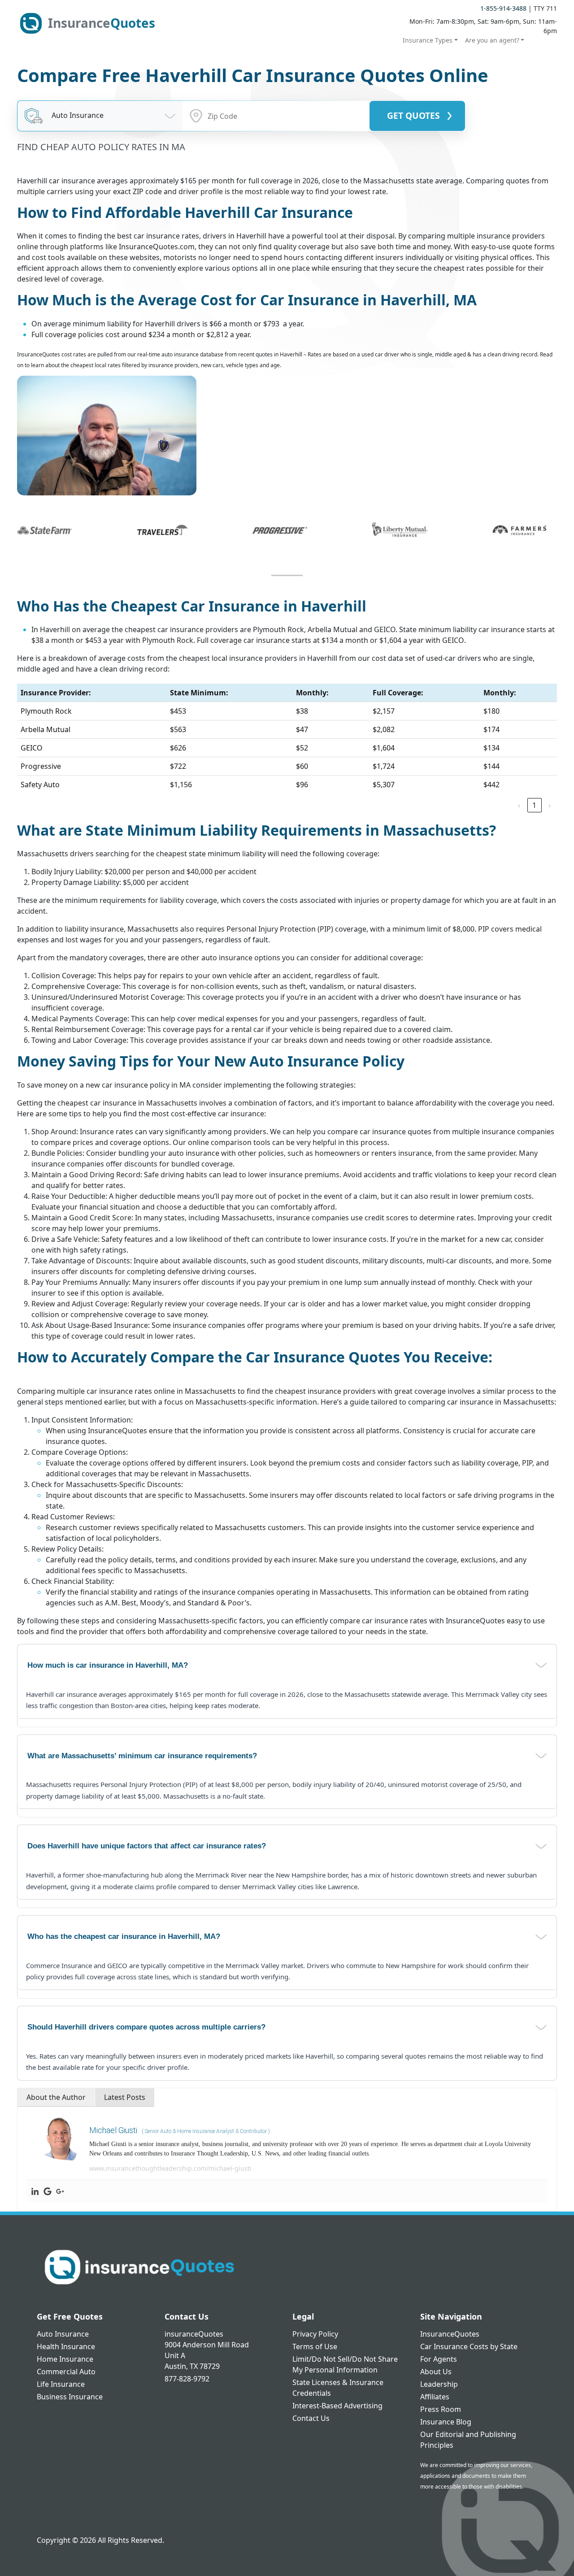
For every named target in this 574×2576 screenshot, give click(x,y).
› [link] (550, 805)
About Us (436, 2372)
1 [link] (534, 805)
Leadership (439, 2384)
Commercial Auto (66, 2372)
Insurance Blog (446, 2422)
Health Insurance (66, 2346)
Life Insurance (61, 2384)
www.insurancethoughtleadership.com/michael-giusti (170, 2168)
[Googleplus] (60, 2191)
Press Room (441, 2409)
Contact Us (311, 2418)
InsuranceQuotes (450, 2334)
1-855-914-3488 (503, 8)
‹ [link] (519, 805)
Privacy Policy (315, 2334)
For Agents (439, 2359)
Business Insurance (70, 2397)
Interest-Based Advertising (337, 2406)
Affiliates (435, 2397)
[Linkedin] (35, 2191)
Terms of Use (315, 2346)
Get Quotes (413, 115)
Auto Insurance (63, 2334)
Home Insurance (65, 2359)
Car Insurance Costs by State (469, 2346)
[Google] (48, 2191)
